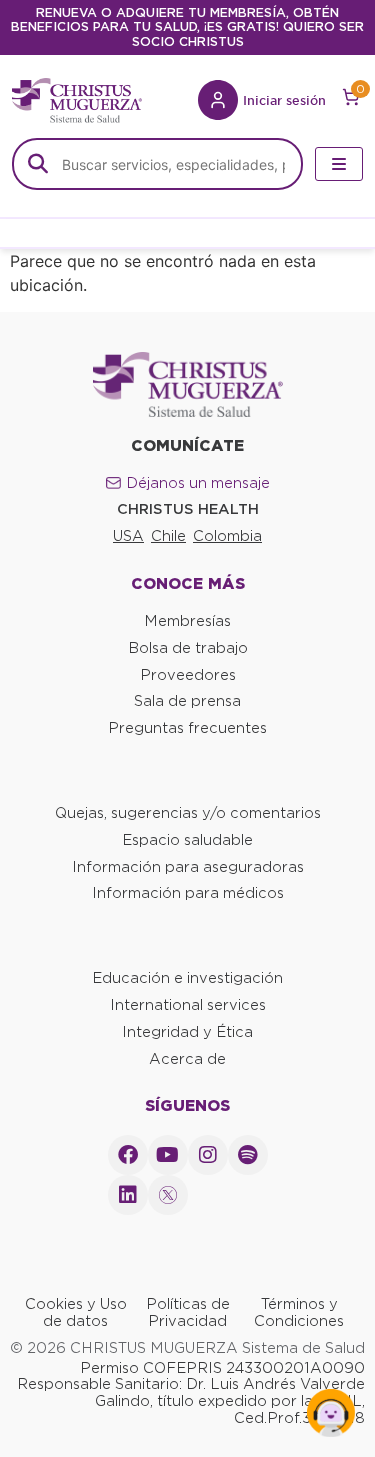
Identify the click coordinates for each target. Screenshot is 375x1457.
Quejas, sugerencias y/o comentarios (188, 813)
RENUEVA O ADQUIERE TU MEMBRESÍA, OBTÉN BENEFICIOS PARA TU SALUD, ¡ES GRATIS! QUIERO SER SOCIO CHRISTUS (187, 27)
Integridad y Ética (187, 1032)
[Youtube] (168, 1155)
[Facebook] (128, 1155)
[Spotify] (248, 1155)
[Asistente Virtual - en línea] (331, 1413)
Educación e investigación (187, 978)
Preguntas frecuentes (187, 728)
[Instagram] (208, 1155)
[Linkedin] (128, 1195)
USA (128, 536)
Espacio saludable (187, 840)
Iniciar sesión (284, 100)
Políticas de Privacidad (188, 1312)
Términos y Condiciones (299, 1312)
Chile (168, 536)
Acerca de (187, 1059)
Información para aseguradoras (188, 867)
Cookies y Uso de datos (76, 1312)
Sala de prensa (187, 701)
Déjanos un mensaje (198, 483)
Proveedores (188, 675)
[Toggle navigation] (339, 164)
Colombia (227, 536)
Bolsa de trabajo (188, 648)
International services (188, 1005)
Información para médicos (188, 893)
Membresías (187, 621)
